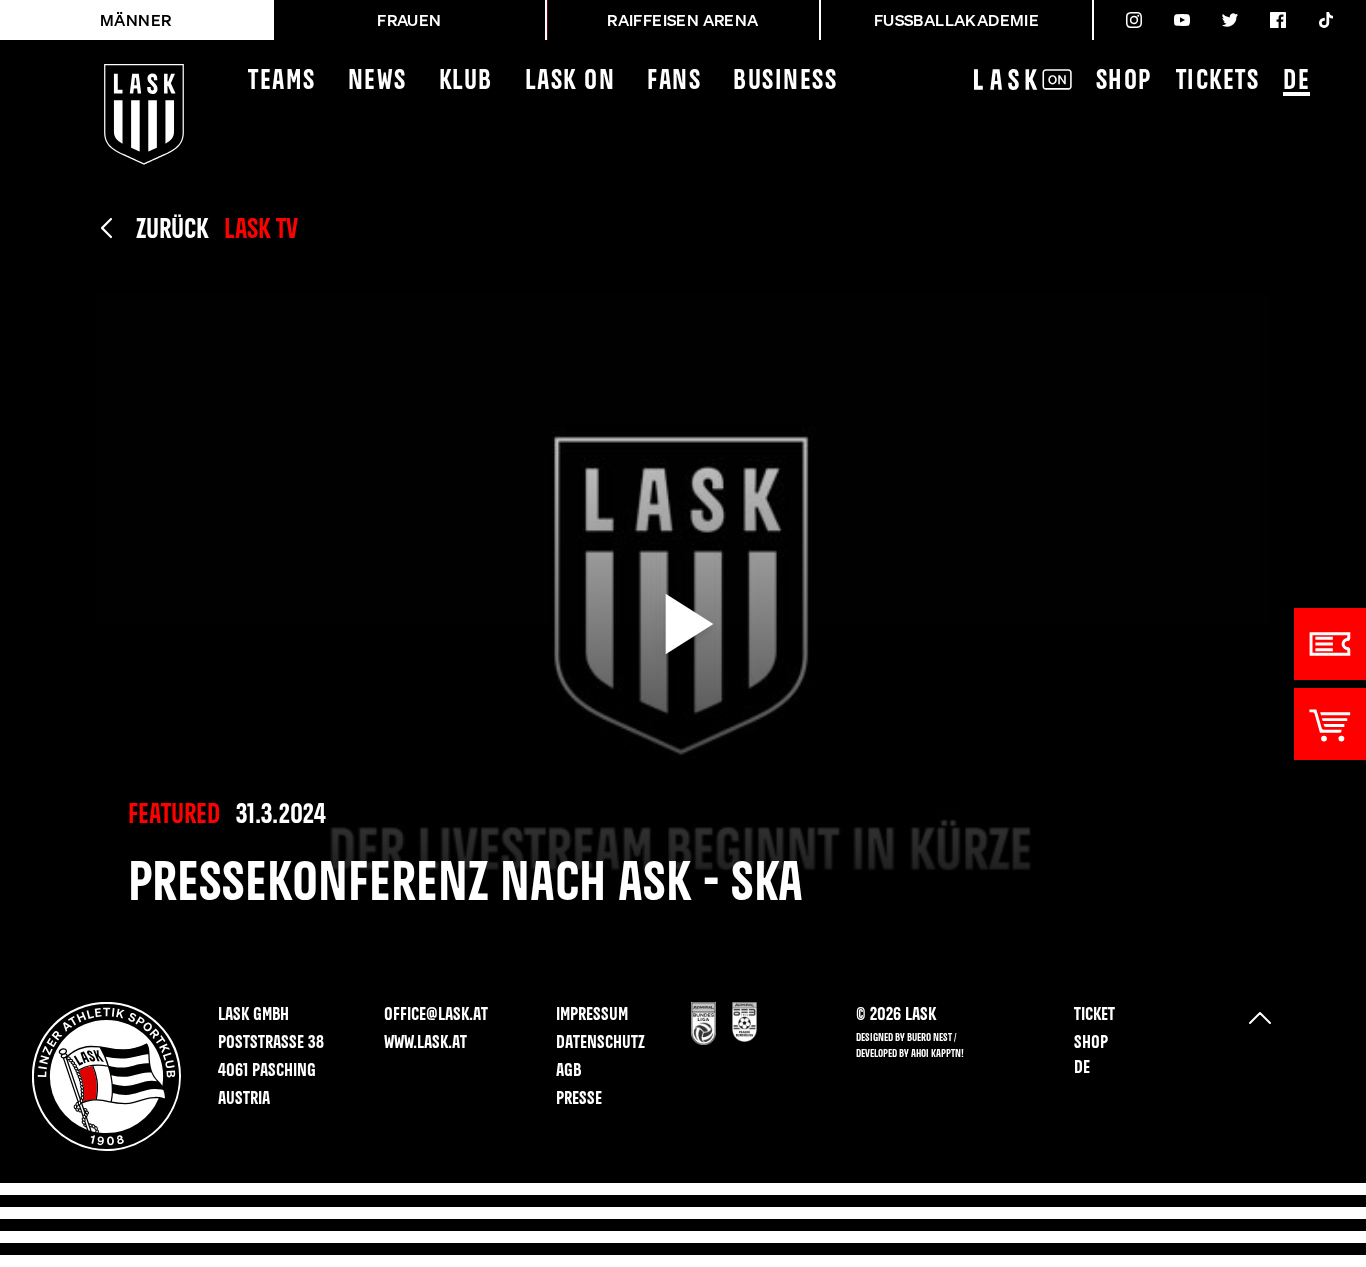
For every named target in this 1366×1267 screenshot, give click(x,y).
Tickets (1218, 81)
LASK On (570, 81)
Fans (674, 81)
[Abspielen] (683, 624)
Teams (282, 81)
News (377, 81)
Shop (1124, 81)
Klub (466, 81)
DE (1296, 81)
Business (785, 81)
